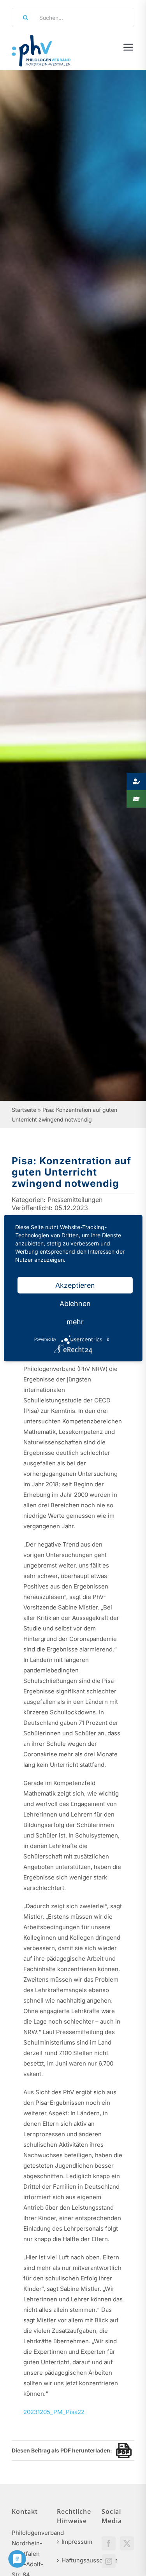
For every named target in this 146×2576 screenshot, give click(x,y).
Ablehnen (75, 1303)
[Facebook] (109, 2543)
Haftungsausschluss (74, 2560)
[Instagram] (109, 2561)
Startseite (24, 1110)
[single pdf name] (122, 2451)
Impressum (74, 2542)
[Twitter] (127, 2543)
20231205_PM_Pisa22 (54, 2412)
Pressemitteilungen (75, 1200)
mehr (75, 1321)
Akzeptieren (75, 1285)
